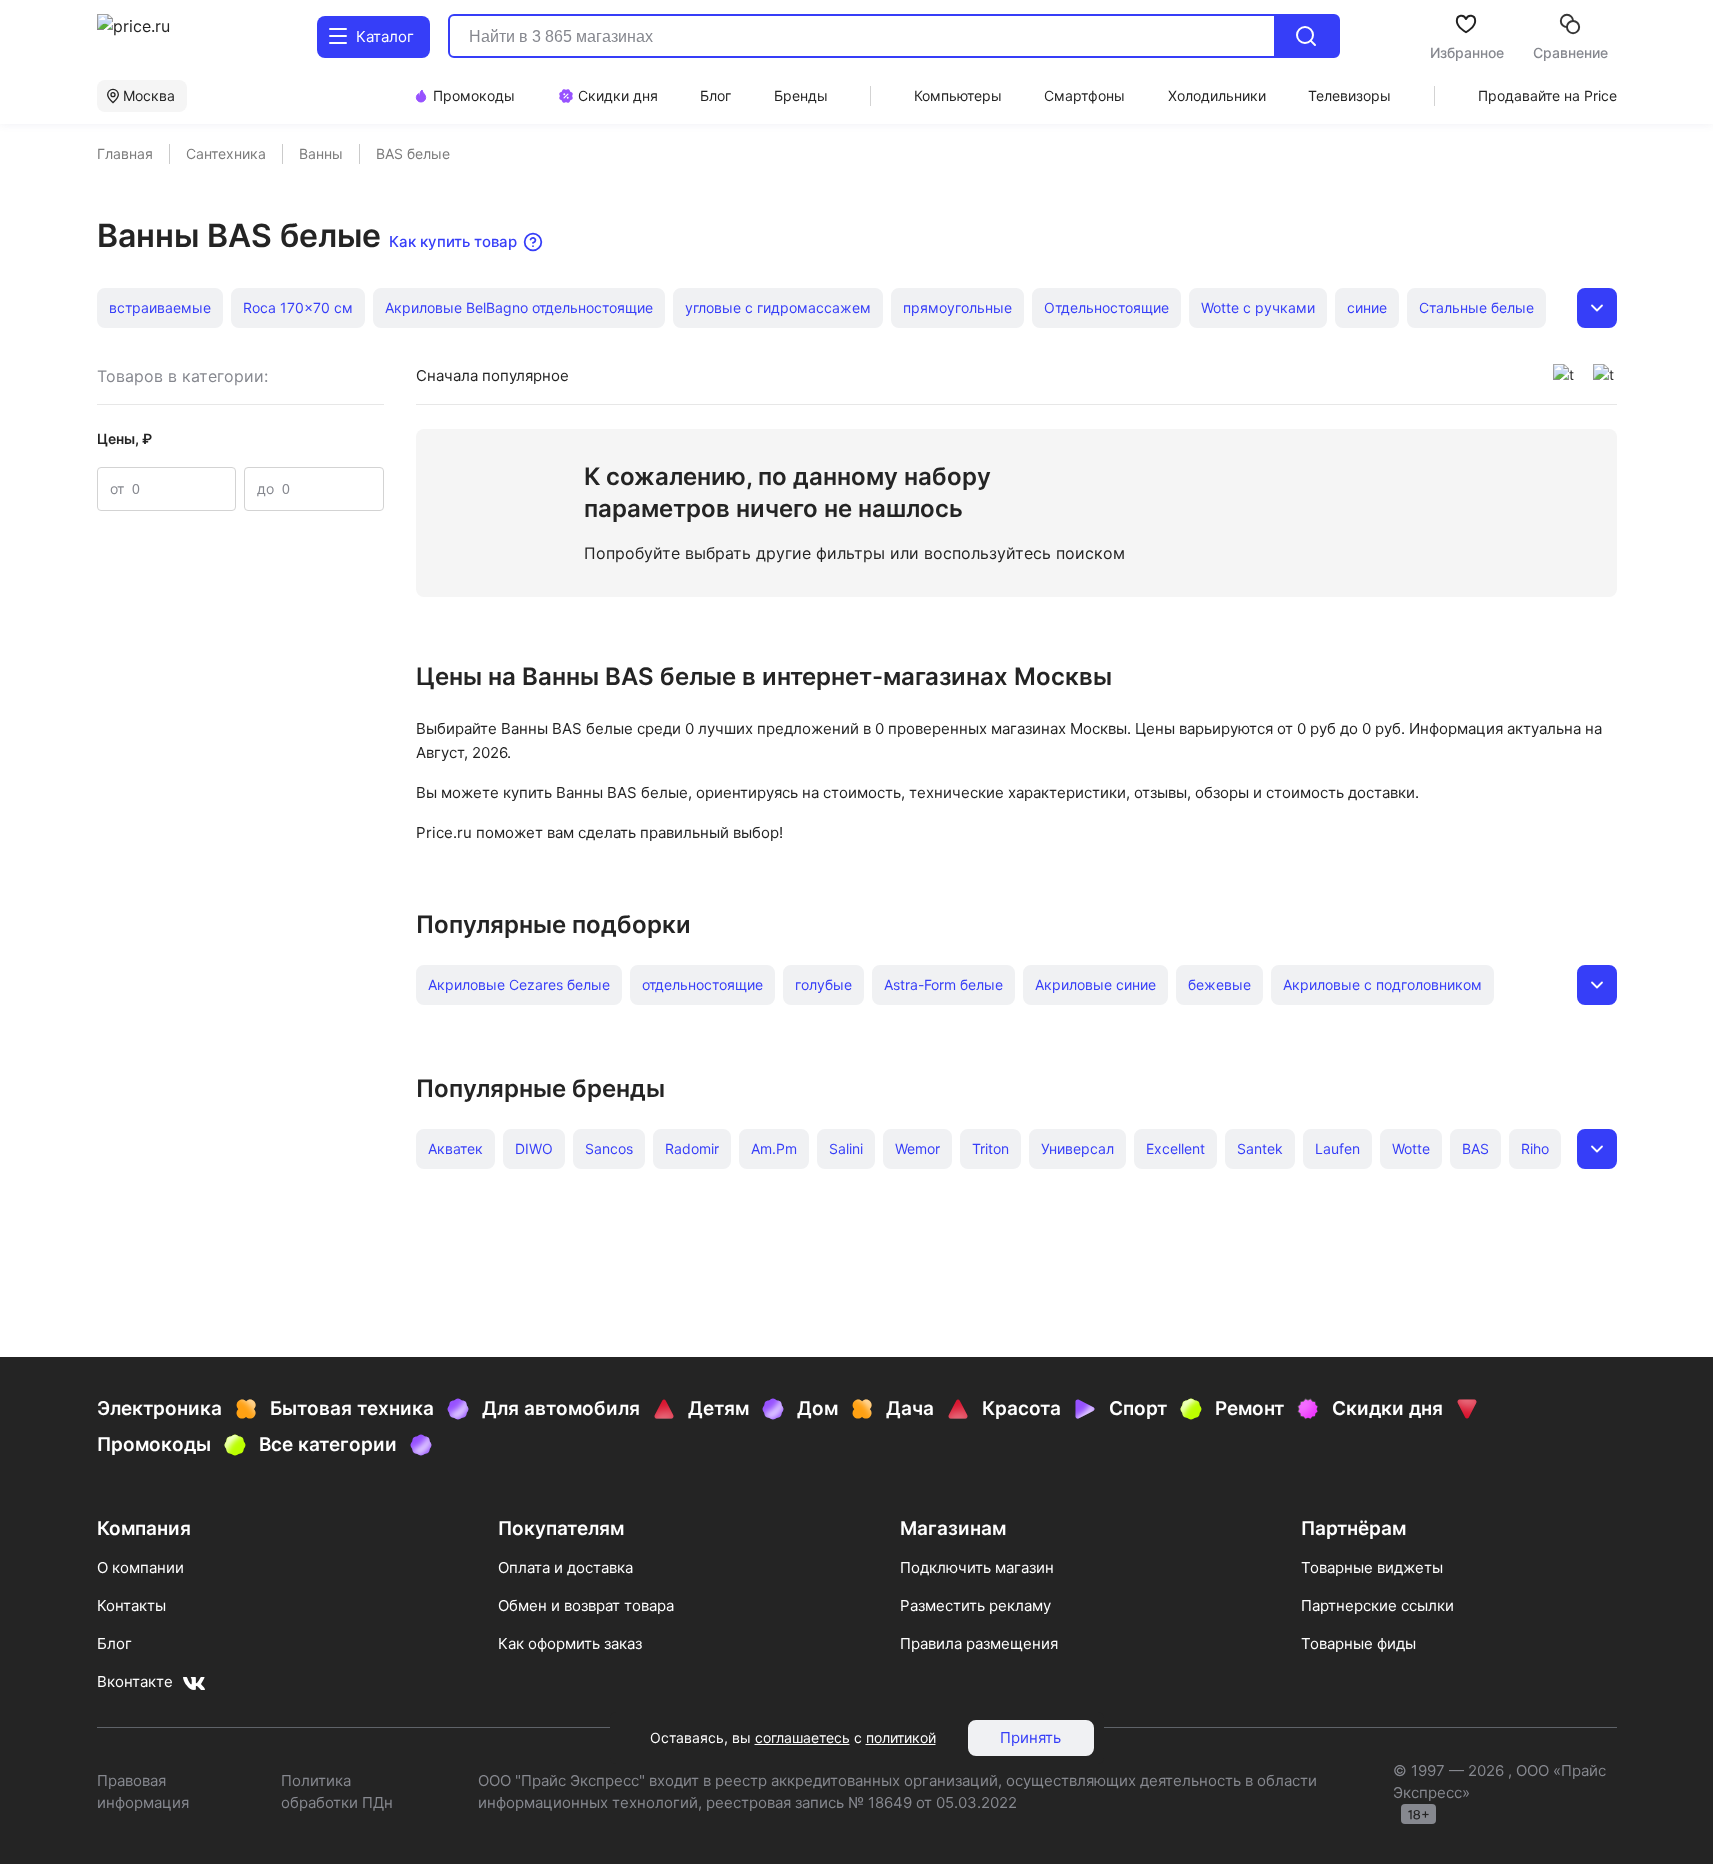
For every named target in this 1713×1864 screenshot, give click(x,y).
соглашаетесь (802, 1737)
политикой (901, 1737)
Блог (114, 1643)
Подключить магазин (977, 1567)
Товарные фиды (1358, 1643)
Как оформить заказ (570, 1643)
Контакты (131, 1605)
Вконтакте (135, 1681)
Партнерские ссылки (1377, 1605)
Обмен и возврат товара (586, 1605)
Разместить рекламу (975, 1605)
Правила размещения (979, 1643)
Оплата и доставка (565, 1567)
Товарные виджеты (1372, 1567)
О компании (140, 1567)
